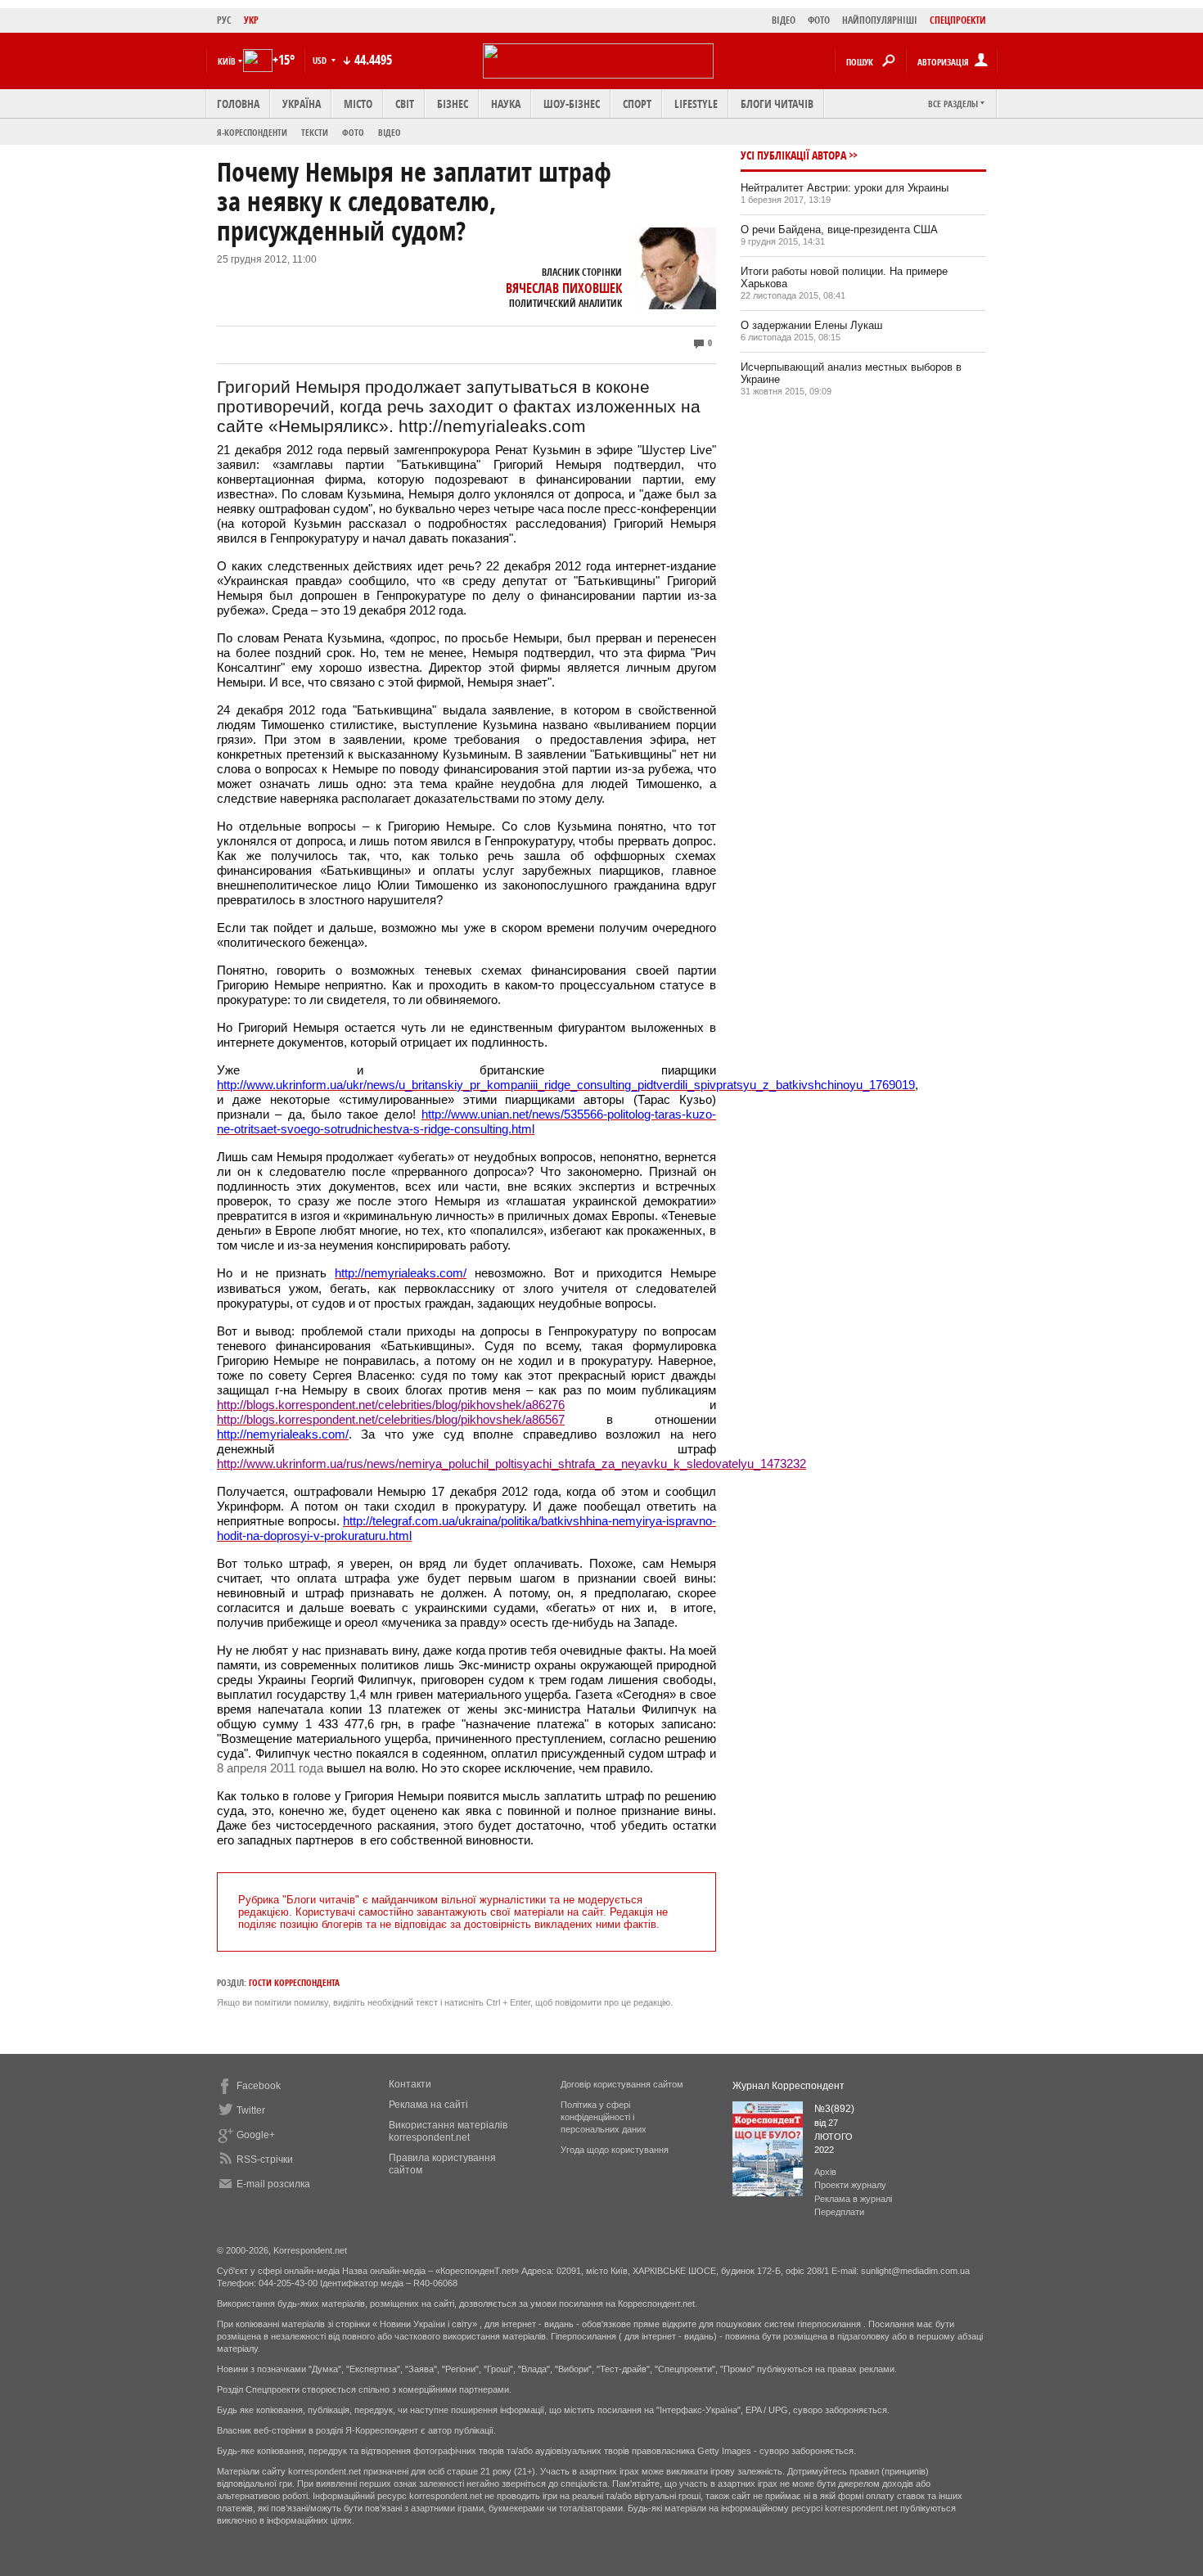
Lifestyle (696, 104)
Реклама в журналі (853, 2199)
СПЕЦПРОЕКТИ (958, 20)
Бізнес (453, 104)
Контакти (410, 2084)
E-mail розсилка (273, 2184)
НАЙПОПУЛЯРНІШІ (880, 20)
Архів (825, 2172)
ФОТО (819, 20)
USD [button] (321, 60)
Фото (353, 132)
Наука (506, 104)
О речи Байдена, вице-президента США (839, 230)
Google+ (256, 2135)
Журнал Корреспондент (788, 2086)
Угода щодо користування (615, 2150)
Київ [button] (227, 61)
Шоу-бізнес (572, 104)
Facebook (259, 2086)
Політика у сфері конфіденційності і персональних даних (604, 2117)
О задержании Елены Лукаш (811, 325)
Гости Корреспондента (294, 1982)
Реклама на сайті (428, 2105)
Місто (358, 104)
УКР (251, 20)
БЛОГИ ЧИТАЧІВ (777, 104)
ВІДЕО (784, 20)
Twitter (251, 2110)
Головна (238, 104)
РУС (224, 20)
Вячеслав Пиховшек (564, 288)
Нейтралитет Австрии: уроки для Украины (845, 188)
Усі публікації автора (793, 155)
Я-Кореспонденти (252, 132)
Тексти (315, 132)
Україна (302, 104)
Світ (405, 104)
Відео (390, 132)
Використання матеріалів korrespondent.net (448, 2131)
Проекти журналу (850, 2185)
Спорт (637, 104)
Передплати (839, 2212)
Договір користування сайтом (622, 2084)
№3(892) (834, 2109)
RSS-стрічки (265, 2159)
